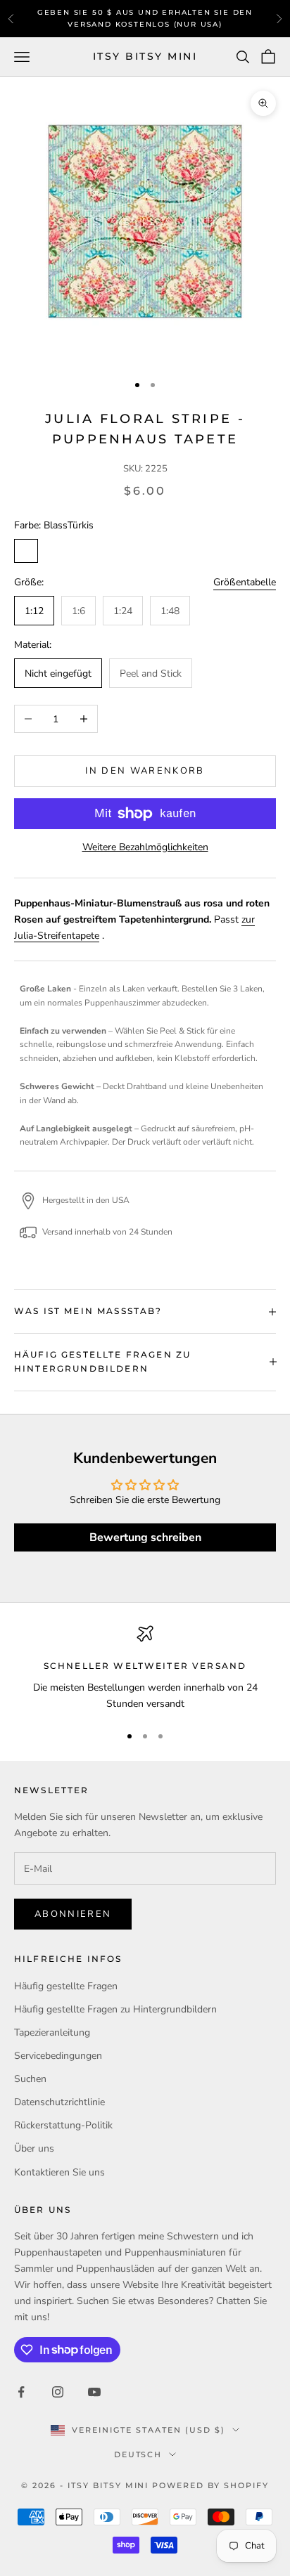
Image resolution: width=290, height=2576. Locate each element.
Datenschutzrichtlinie (59, 2102)
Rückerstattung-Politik (63, 2125)
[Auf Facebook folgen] (21, 2392)
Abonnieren (73, 1914)
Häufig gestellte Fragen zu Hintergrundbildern (115, 2009)
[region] (145, 1668)
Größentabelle (245, 582)
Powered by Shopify (210, 2485)
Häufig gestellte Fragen (66, 1986)
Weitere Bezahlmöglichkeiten (145, 847)
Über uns (34, 2148)
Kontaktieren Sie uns (59, 2172)
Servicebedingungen (58, 2056)
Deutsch (138, 2454)
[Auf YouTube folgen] (94, 2392)
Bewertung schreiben (145, 1537)
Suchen (30, 2079)
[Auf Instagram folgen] (58, 2392)
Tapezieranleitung (52, 2032)
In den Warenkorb (145, 771)
